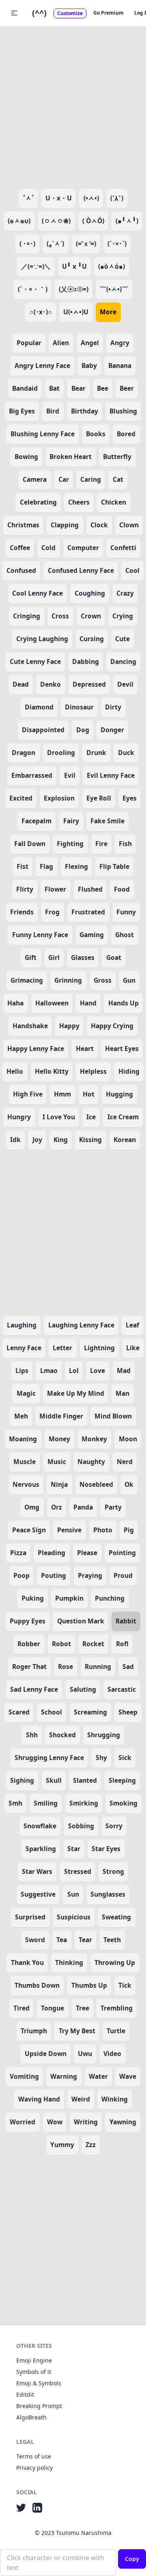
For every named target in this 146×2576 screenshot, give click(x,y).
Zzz (91, 2145)
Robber (29, 1644)
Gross (103, 980)
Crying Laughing (42, 639)
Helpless (93, 1071)
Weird (81, 2099)
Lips (22, 1371)
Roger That (29, 1667)
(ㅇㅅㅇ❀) (56, 221)
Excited (21, 798)
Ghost (125, 935)
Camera (35, 479)
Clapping (65, 525)
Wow (55, 2122)
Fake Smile (107, 821)
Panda (83, 1507)
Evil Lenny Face (111, 775)
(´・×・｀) (33, 289)
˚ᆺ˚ (28, 198)
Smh (15, 1803)
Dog (83, 730)
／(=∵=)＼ (36, 266)
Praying (90, 1575)
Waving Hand (39, 2099)
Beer (127, 388)
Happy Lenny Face (36, 1049)
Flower (55, 889)
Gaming (92, 935)
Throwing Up (115, 1962)
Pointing (122, 1553)
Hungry (19, 1117)
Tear (85, 1940)
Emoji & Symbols (39, 2383)
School (52, 1712)
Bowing (26, 457)
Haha (15, 1003)
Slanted (85, 1780)
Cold (48, 548)
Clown (129, 525)
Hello (15, 1071)
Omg (32, 1507)
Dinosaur (79, 707)
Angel (90, 343)
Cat (118, 479)
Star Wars (37, 1871)
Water (98, 2076)
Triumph (34, 2031)
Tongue (53, 2008)
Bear (78, 388)
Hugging (119, 1094)
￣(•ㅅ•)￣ (114, 289)
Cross (60, 616)
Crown (91, 616)
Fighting (70, 844)
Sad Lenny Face (34, 1689)
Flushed (90, 889)
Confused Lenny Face (81, 570)
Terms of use (34, 2456)
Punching (110, 1598)
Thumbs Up (89, 1985)
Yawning (123, 2122)
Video (112, 2054)
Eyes (130, 798)
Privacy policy (34, 2468)
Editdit (25, 2394)
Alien (61, 343)
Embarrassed (32, 775)
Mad (124, 1371)
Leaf (132, 1325)
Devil (125, 684)
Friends (22, 912)
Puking (33, 1598)
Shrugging (104, 1735)
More (108, 312)
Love (98, 1371)
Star (74, 1849)
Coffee (20, 548)
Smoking (123, 1803)
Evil (70, 775)
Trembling (117, 2008)
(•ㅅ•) (91, 198)
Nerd (125, 1462)
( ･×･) (27, 244)
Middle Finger (61, 1416)
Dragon (24, 753)
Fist (23, 866)
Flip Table (114, 866)
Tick (125, 1985)
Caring (91, 479)
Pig (129, 1530)
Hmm (62, 1094)
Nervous (26, 1484)
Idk (15, 1140)
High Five (28, 1094)
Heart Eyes (122, 1049)
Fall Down (30, 844)
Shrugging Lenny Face (49, 1758)
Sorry (114, 1826)
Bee (103, 388)
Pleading (52, 1553)
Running (98, 1667)
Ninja (59, 1484)
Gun (129, 980)
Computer (83, 548)
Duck (126, 753)
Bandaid (25, 388)
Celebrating (38, 502)
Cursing (92, 639)
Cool (132, 570)
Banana (120, 366)
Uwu (85, 2054)
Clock (99, 525)
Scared (19, 1712)
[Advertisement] (73, 106)
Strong (113, 1871)
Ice (91, 1117)
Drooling (61, 753)
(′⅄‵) (117, 198)
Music (57, 1462)
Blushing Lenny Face (43, 434)
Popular (29, 343)
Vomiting (24, 2076)
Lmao (49, 1371)
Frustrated (88, 912)
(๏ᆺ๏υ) (19, 221)
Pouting (54, 1575)
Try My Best (77, 2031)
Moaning (23, 1439)
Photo (103, 1530)
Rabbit (126, 1621)
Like (133, 1348)
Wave (128, 2076)
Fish (125, 844)
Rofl (122, 1644)
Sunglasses (108, 1894)
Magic (26, 1393)
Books (96, 434)
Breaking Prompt (39, 2406)
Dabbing (86, 661)
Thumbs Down (37, 1985)
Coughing (90, 593)
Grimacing (27, 980)
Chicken (114, 502)
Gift (31, 957)
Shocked (62, 1735)
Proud (123, 1575)
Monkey (94, 1439)
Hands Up (123, 1003)
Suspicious (74, 1917)
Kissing (90, 1140)
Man (122, 1393)
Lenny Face (24, 1348)
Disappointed (43, 730)
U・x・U (59, 198)
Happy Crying (112, 1026)
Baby (89, 366)
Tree (83, 2008)
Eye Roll (99, 798)
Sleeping (122, 1780)
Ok (129, 1484)
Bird (53, 411)
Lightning (99, 1348)
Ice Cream (123, 1117)
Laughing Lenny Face (81, 1325)
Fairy (71, 821)
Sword (35, 1940)
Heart (85, 1049)
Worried (23, 2122)
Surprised (30, 1917)
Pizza (18, 1553)
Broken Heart (71, 457)
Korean (125, 1140)
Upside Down (46, 2054)
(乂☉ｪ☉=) (74, 289)
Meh (21, 1416)
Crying (123, 616)
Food (122, 889)
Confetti (123, 548)
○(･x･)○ (41, 312)
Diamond (39, 707)
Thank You (27, 1962)
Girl (54, 957)
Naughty (91, 1462)
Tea (62, 1940)
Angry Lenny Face (42, 366)
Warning (64, 2076)
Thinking (69, 1962)
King (61, 1140)
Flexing (76, 866)
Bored (126, 434)
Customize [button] (70, 13)
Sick (125, 1758)
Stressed (78, 1871)
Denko (50, 684)
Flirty (25, 889)
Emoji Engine (34, 2360)
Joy (37, 1140)
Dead (21, 684)
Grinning (68, 980)
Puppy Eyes (28, 1621)
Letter (62, 1348)
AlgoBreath (31, 2417)
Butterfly (117, 457)
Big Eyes (22, 411)
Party (113, 1507)
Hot (89, 1094)
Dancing (123, 661)
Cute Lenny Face (35, 661)
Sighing (22, 1780)
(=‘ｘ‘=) (86, 244)
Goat (114, 957)
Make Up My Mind (76, 1393)
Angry (120, 343)
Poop (21, 1575)
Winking (115, 2099)
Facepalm (36, 821)
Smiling (46, 1803)
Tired (21, 2008)
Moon (128, 1439)
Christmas (23, 525)
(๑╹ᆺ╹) (127, 221)
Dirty (113, 707)
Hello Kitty (52, 1071)
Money (59, 1439)
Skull (54, 1780)
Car (64, 479)
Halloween (52, 1003)
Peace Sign (29, 1530)
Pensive (69, 1530)
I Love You (59, 1117)
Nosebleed (96, 1484)
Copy (132, 2559)
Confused (21, 570)
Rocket (93, 1644)
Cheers (79, 502)
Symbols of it (34, 2372)
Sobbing (81, 1826)
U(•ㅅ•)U (76, 312)
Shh (32, 1735)
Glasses (83, 957)
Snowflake (40, 1826)
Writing (86, 2122)
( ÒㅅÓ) (93, 221)
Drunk (96, 753)
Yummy (62, 2145)
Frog (52, 912)
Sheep (128, 1712)
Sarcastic (122, 1689)
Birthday (85, 411)
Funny (126, 912)
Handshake (30, 1026)
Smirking (84, 1803)
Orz (57, 1507)
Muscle (25, 1462)
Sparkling (41, 1849)
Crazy (125, 593)
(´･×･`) (117, 244)
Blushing (123, 411)
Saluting (83, 1689)
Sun (73, 1894)
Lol (74, 1371)
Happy (69, 1026)
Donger (112, 730)
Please (87, 1553)
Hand (88, 1003)
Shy (101, 1758)
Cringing (27, 616)
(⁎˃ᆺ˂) (55, 244)
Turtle (116, 2031)
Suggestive (38, 1894)
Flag (46, 866)
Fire (101, 844)
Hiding (129, 1071)
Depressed (89, 684)
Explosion (59, 798)
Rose (65, 1667)
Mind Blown (113, 1416)
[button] (14, 13)
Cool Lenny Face (38, 593)
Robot (61, 1644)
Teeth (112, 1940)
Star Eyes (106, 1849)
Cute (122, 639)
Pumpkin (69, 1598)
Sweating (116, 1917)
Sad (128, 1667)
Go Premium (108, 13)
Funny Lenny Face (40, 935)
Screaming (90, 1712)
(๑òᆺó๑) (112, 266)
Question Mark (81, 1621)
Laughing (22, 1325)
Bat (54, 388)
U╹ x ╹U (74, 266)
